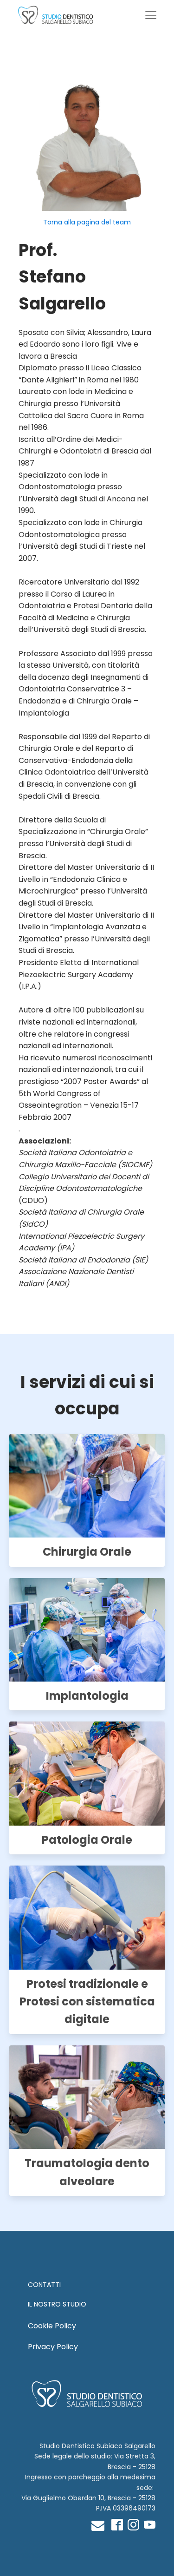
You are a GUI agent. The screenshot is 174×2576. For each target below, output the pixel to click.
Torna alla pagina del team (87, 222)
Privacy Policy (53, 2347)
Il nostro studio (57, 2304)
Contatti (44, 2285)
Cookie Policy (52, 2326)
